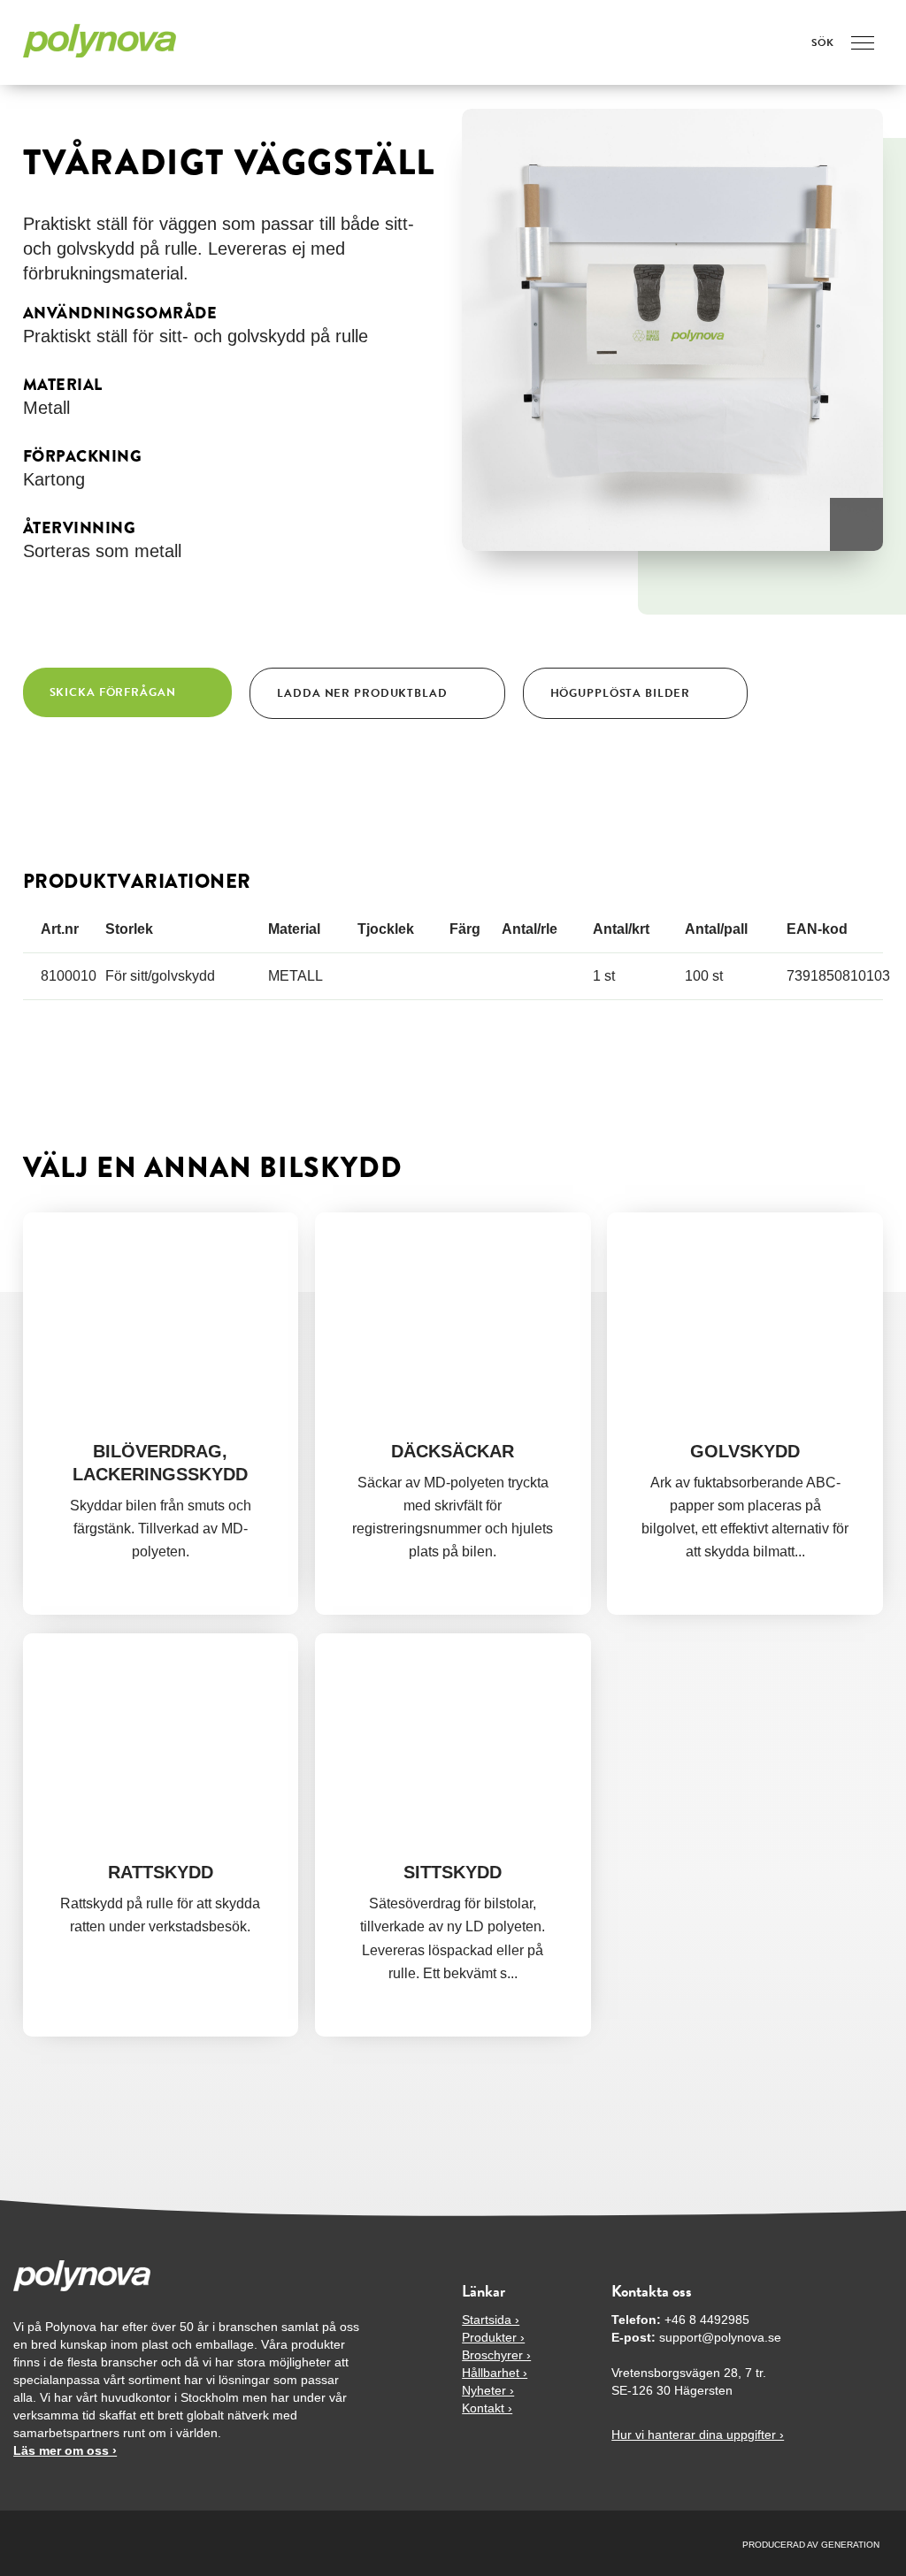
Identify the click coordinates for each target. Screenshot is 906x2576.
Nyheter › (488, 2390)
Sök (822, 42)
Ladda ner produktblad (362, 693)
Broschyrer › (496, 2355)
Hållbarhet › (495, 2373)
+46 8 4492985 (707, 2320)
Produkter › (493, 2337)
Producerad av (782, 2545)
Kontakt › (487, 2408)
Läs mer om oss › (65, 2450)
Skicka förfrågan (113, 692)
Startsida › (491, 2320)
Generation (850, 2545)
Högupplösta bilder (621, 693)
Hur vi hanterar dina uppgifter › (698, 2435)
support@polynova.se (720, 2337)
